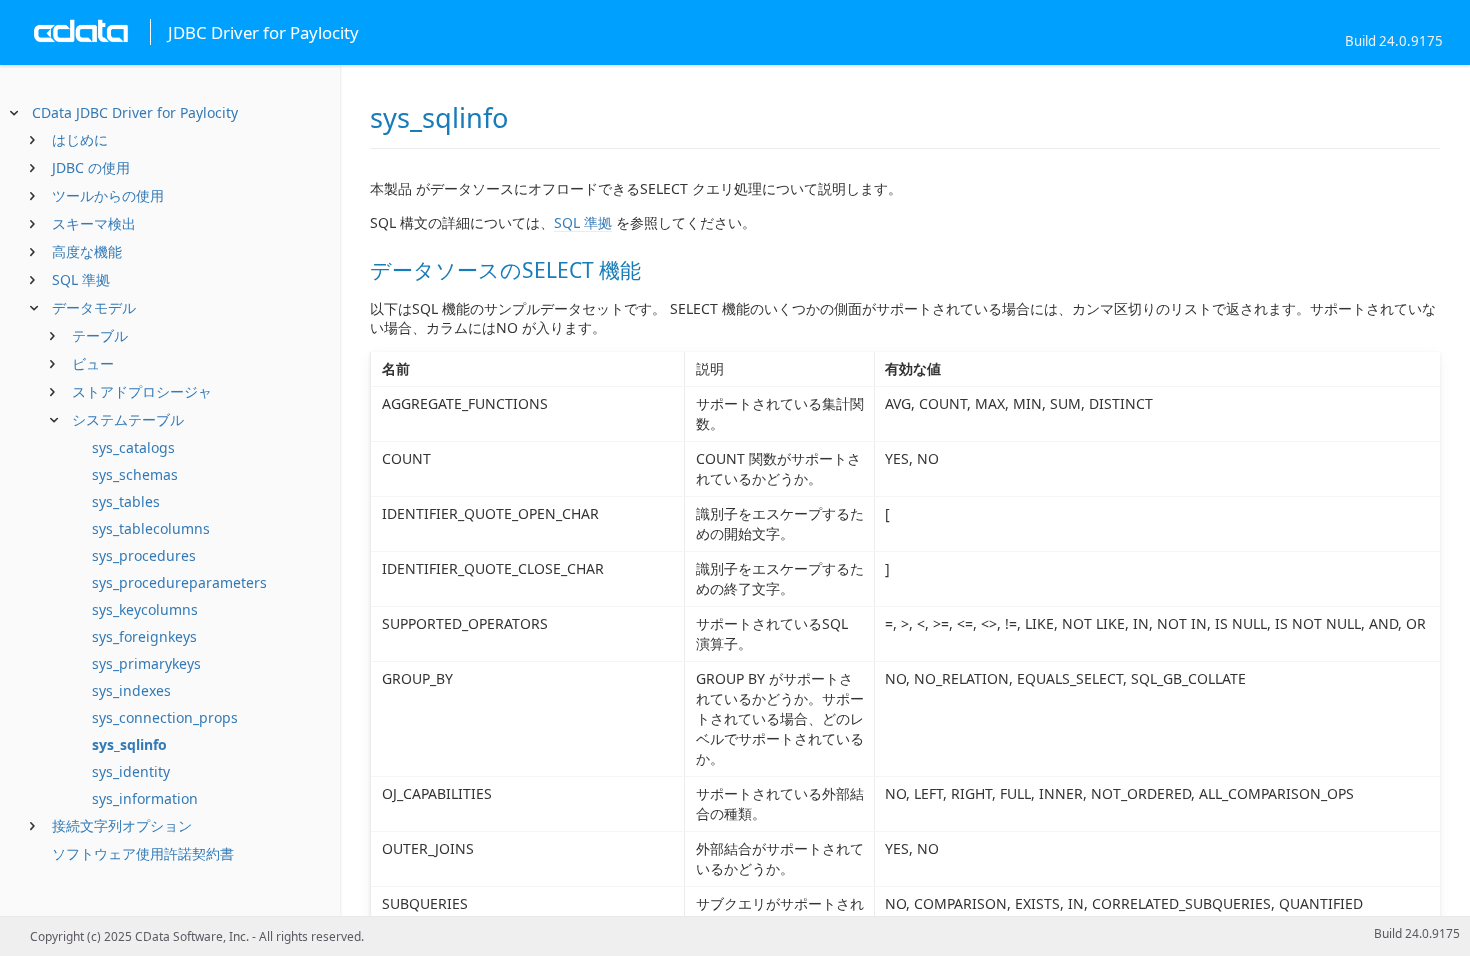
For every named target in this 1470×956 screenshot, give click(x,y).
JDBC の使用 (91, 167)
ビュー (93, 363)
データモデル (94, 307)
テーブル (100, 335)
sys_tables (126, 501)
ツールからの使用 (108, 195)
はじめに (80, 139)
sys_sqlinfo (129, 744)
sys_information (145, 798)
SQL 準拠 (81, 279)
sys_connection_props (165, 717)
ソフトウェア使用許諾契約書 (143, 853)
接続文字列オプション (122, 825)
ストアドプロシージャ (142, 391)
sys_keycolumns (145, 609)
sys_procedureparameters (179, 582)
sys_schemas (135, 474)
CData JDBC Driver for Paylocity (135, 112)
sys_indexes (131, 690)
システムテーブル (128, 419)
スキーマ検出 (94, 223)
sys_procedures (144, 555)
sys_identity (131, 771)
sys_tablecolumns (151, 528)
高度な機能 (87, 251)
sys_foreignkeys (144, 636)
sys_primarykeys (146, 663)
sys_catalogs (133, 447)
